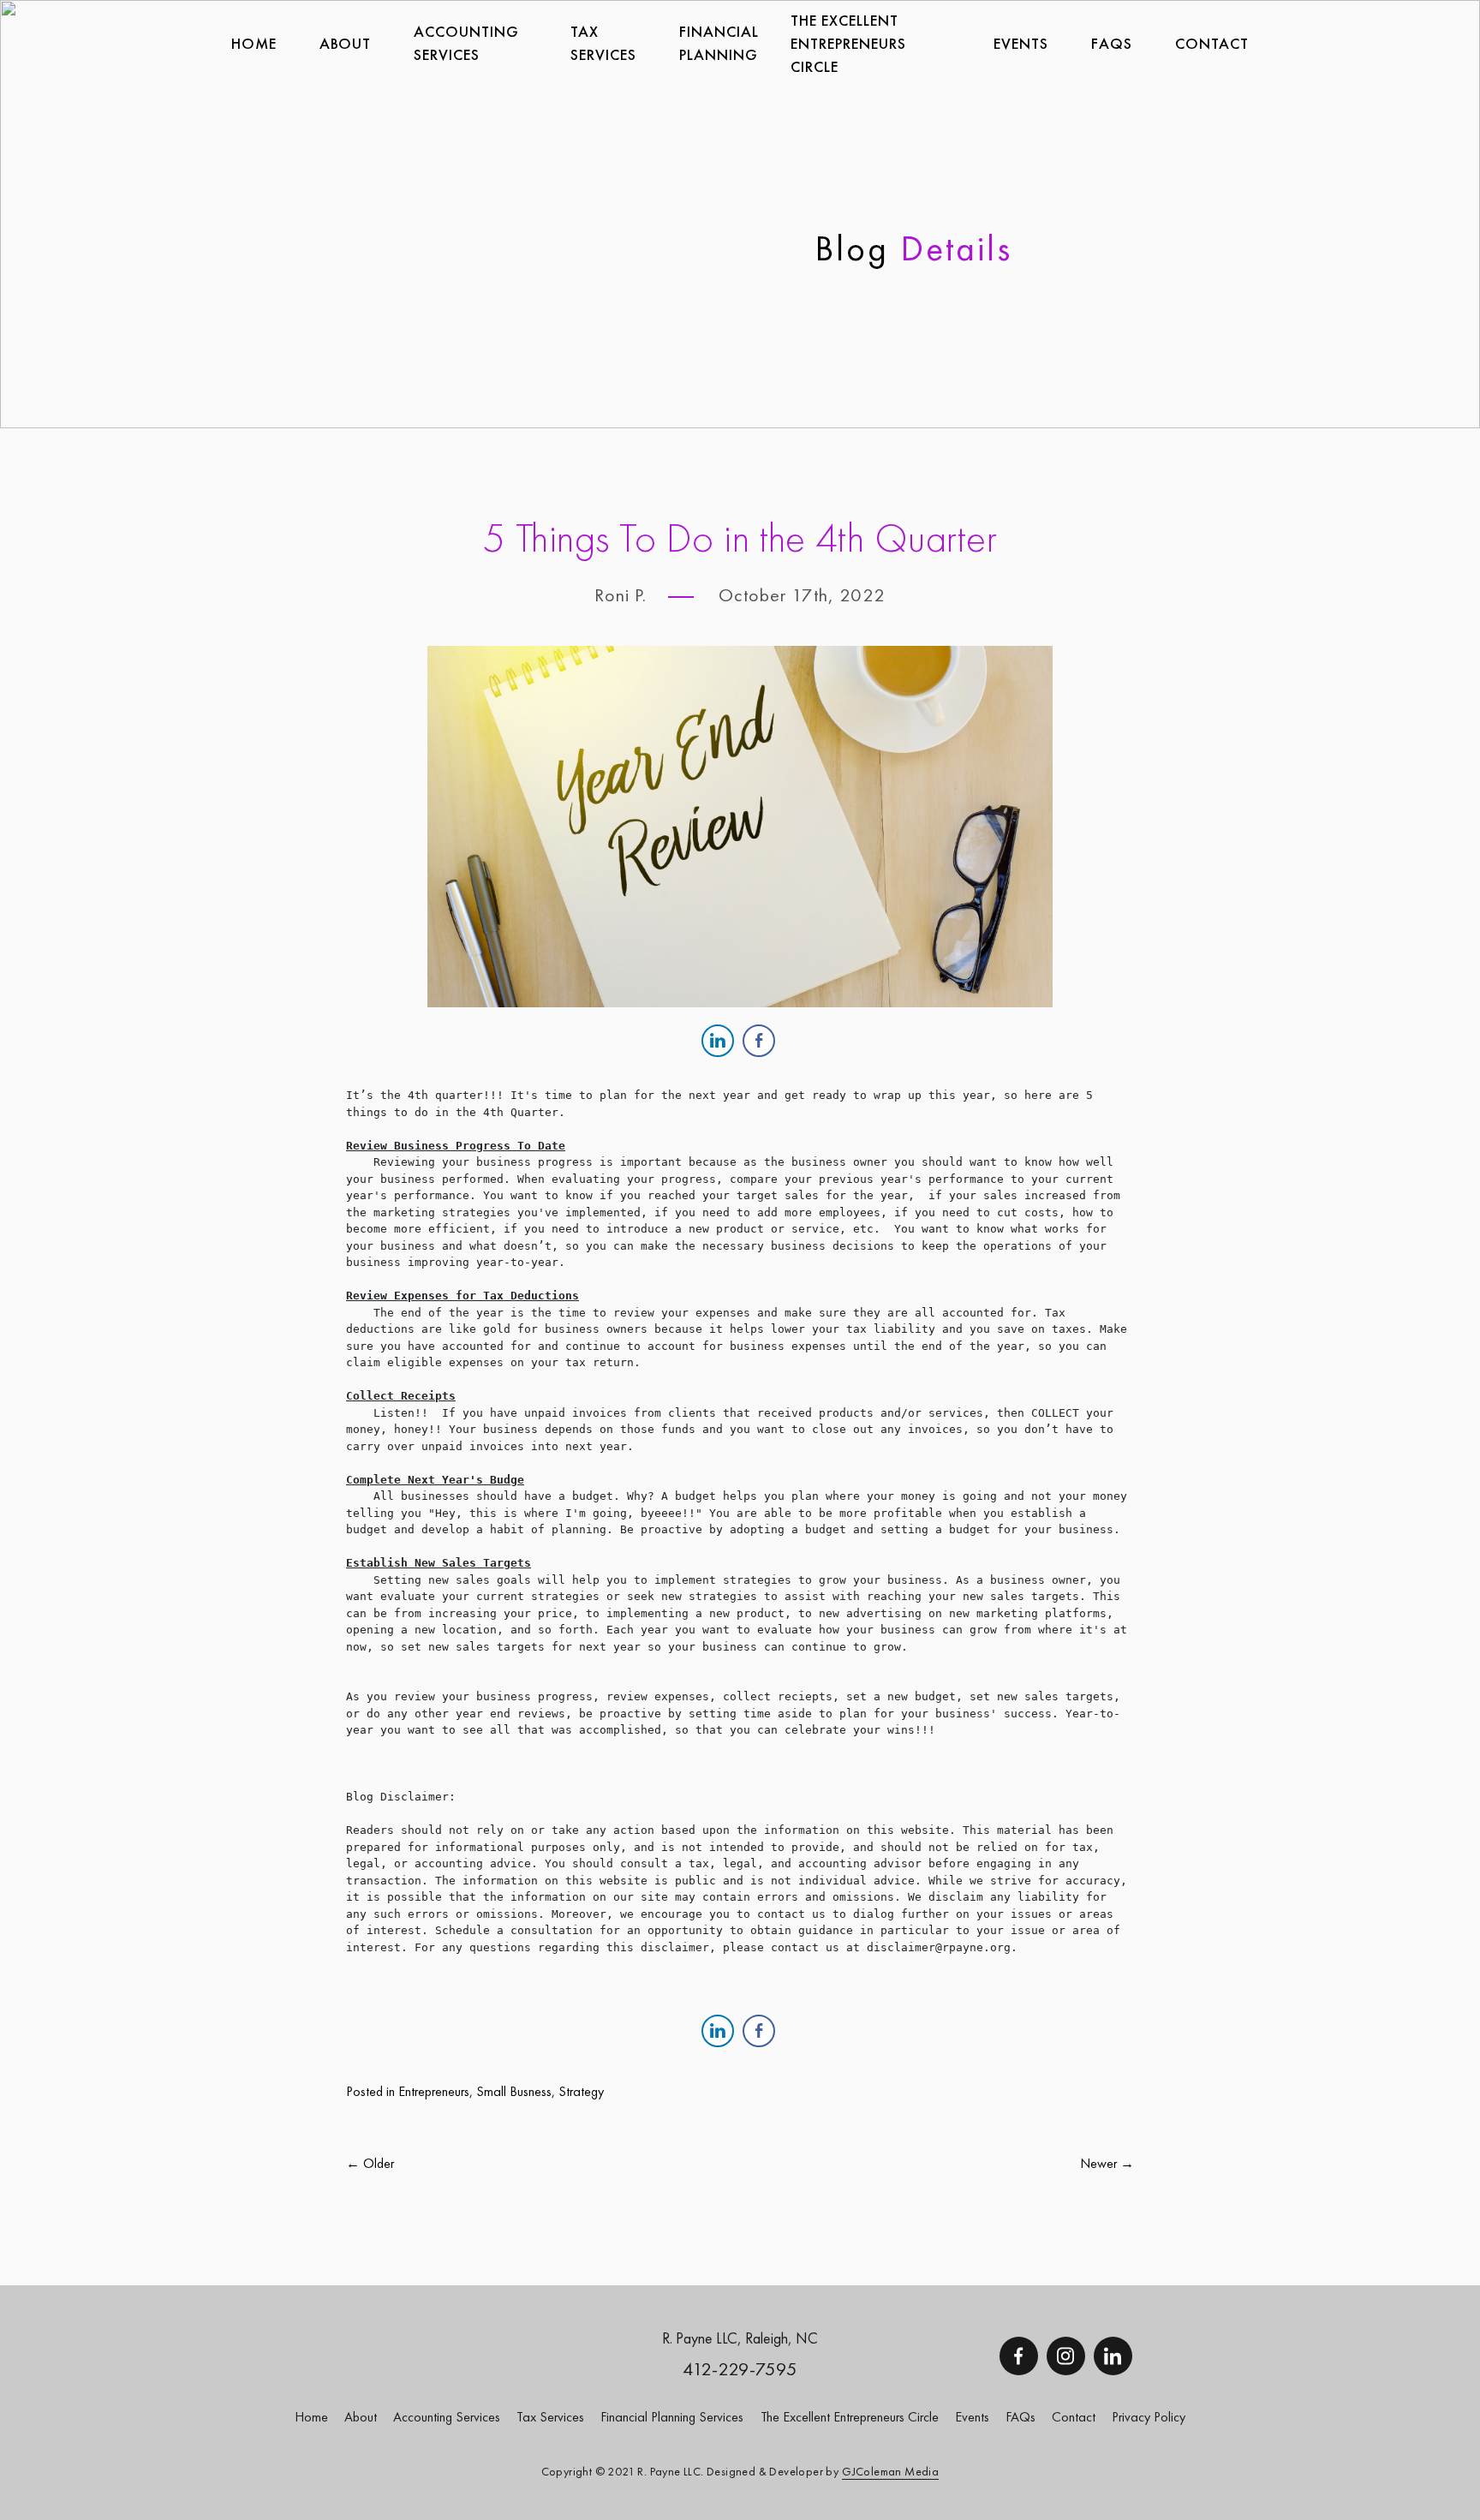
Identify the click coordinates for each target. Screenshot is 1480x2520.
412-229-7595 (740, 2369)
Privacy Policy (1149, 2417)
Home (254, 43)
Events (1021, 43)
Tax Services (550, 2417)
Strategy (581, 2091)
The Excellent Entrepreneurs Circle (848, 43)
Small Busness (514, 2091)
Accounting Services (466, 43)
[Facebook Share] (759, 1041)
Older (377, 2163)
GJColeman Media (890, 2471)
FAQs (1112, 43)
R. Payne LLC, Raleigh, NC (740, 2338)
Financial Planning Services (672, 2417)
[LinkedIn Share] (718, 1041)
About (345, 43)
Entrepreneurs (434, 2091)
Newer (1100, 2163)
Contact (1212, 43)
